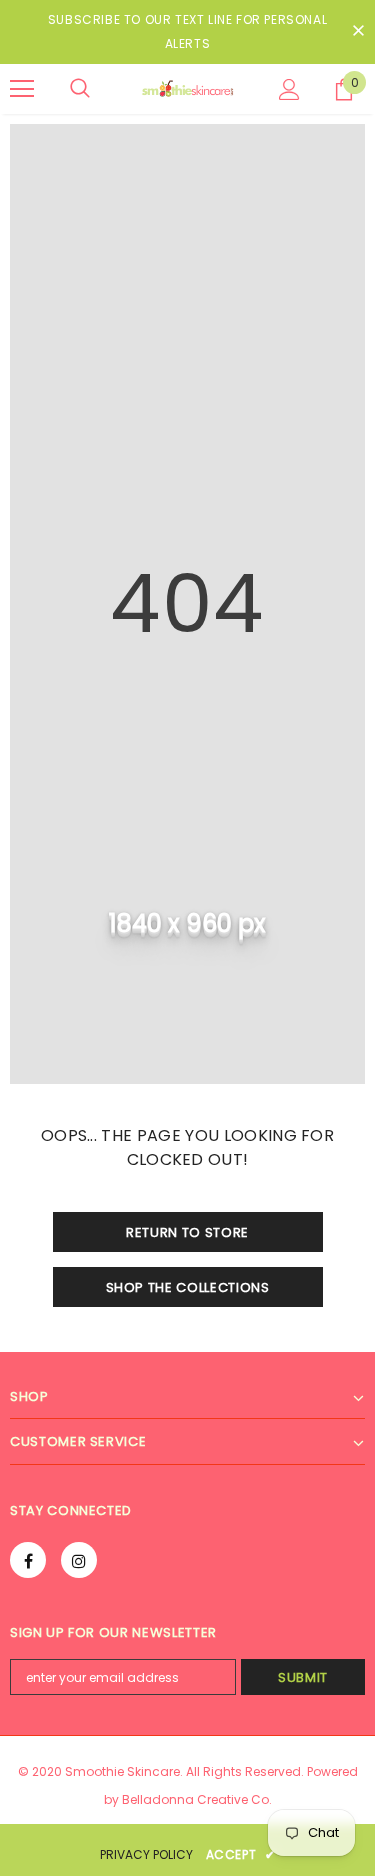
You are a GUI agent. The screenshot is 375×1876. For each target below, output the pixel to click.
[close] (358, 32)
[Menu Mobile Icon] (22, 89)
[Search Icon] (80, 89)
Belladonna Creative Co (195, 1799)
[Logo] (187, 88)
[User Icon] (289, 89)
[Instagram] (79, 1560)
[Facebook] (28, 1560)
